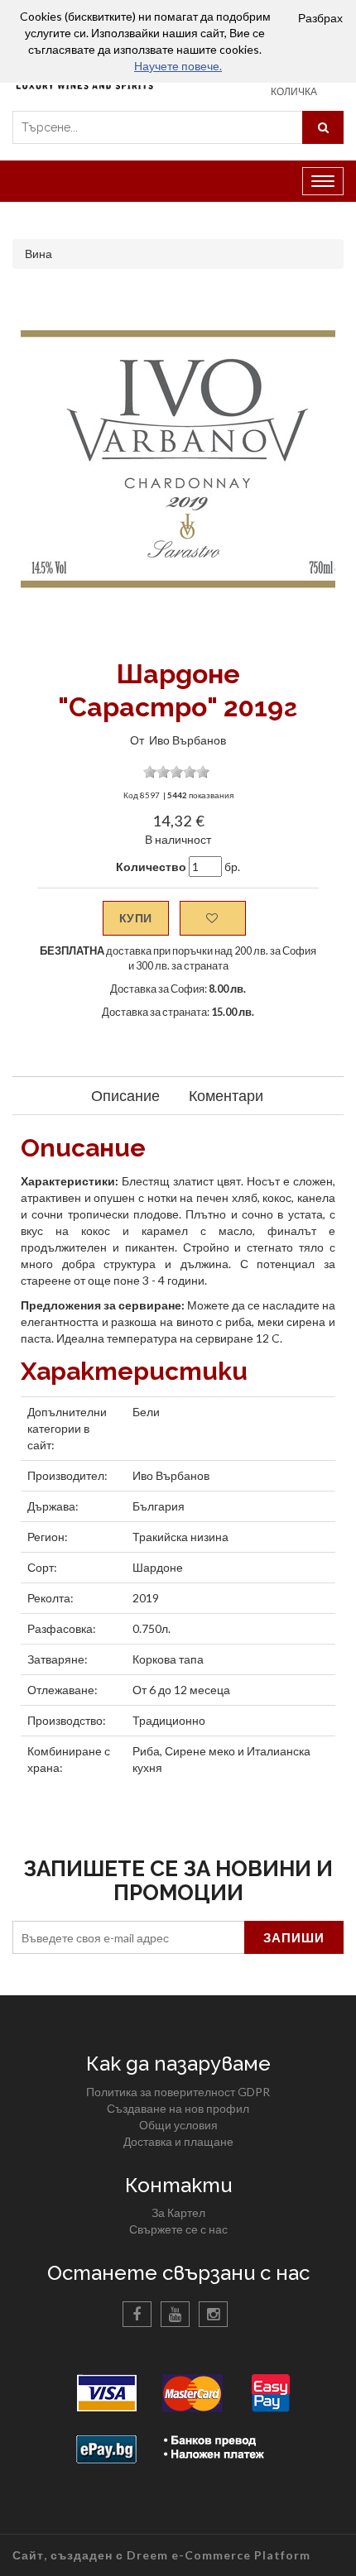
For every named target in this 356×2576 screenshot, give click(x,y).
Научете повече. (178, 66)
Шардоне (158, 1567)
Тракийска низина (180, 1537)
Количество (151, 867)
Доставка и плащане (178, 2141)
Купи (136, 918)
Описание (125, 1095)
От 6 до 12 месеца (181, 1690)
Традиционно (169, 1720)
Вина (38, 254)
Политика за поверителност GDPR (178, 2092)
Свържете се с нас (178, 2229)
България (159, 1506)
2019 (146, 1598)
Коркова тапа (168, 1659)
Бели (146, 1412)
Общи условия (178, 2125)
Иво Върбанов (188, 740)
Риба (146, 1751)
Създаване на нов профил (178, 2108)
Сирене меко (200, 1751)
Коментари (226, 1095)
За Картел (178, 2212)
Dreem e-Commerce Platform (219, 2555)
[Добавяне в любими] (213, 918)
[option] (178, 459)
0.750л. (152, 1628)
